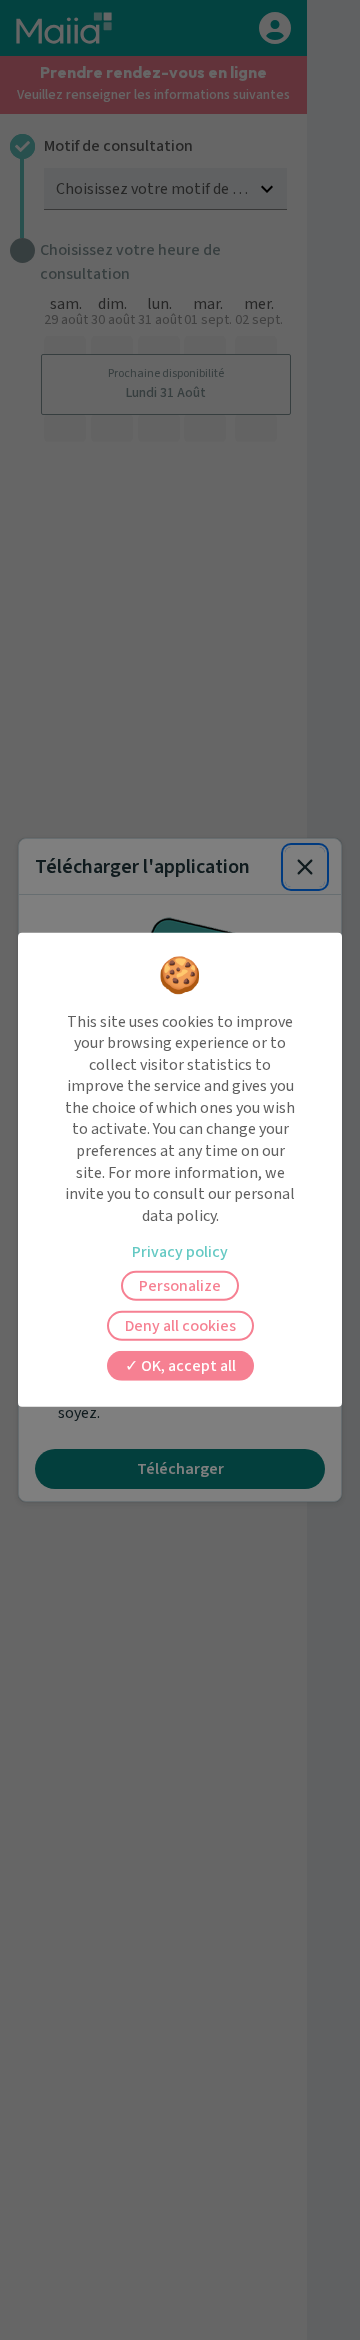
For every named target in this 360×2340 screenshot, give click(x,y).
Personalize (180, 1286)
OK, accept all (187, 1366)
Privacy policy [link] (180, 1252)
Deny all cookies (180, 1326)
